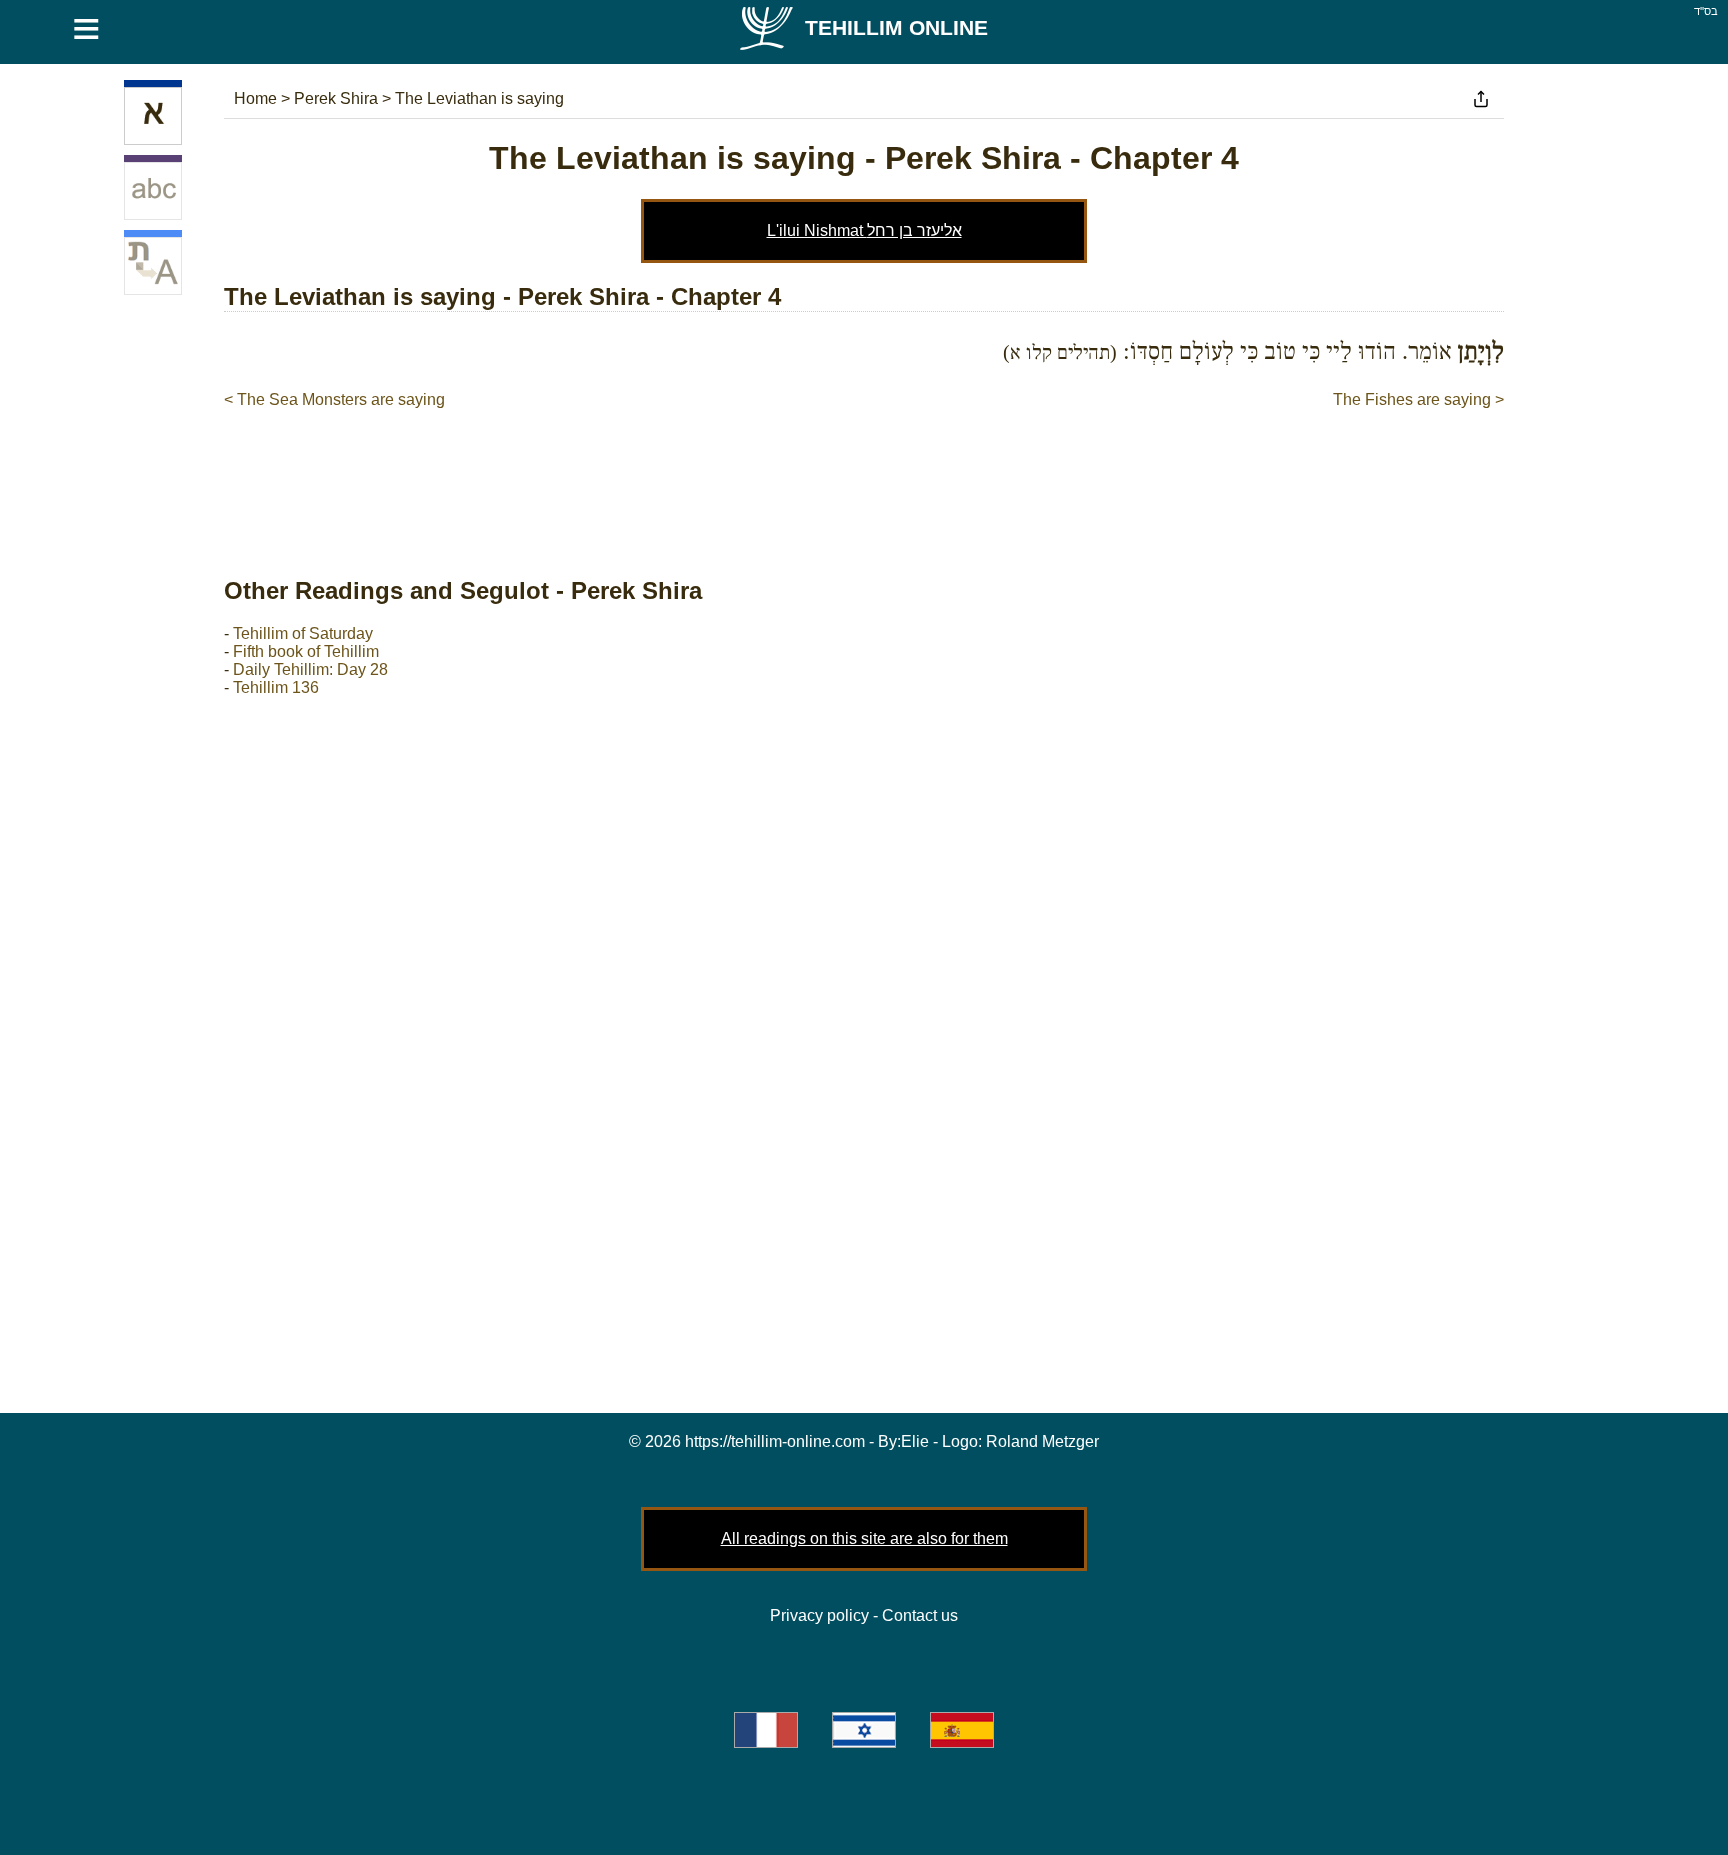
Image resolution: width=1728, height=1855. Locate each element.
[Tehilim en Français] (766, 1730)
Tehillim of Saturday (303, 633)
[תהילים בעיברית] (864, 1730)
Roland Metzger (1042, 1441)
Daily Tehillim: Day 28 (310, 669)
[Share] (1481, 99)
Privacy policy (819, 1615)
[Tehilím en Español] (962, 1730)
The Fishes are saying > (1418, 399)
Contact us (920, 1615)
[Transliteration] (153, 191)
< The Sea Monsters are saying (334, 399)
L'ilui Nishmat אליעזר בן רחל (864, 230)
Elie (915, 1441)
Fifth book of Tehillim (306, 651)
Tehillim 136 (276, 687)
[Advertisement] (864, 472)
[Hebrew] (153, 116)
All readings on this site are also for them (864, 1538)
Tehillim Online (896, 27)
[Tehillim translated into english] (153, 266)
